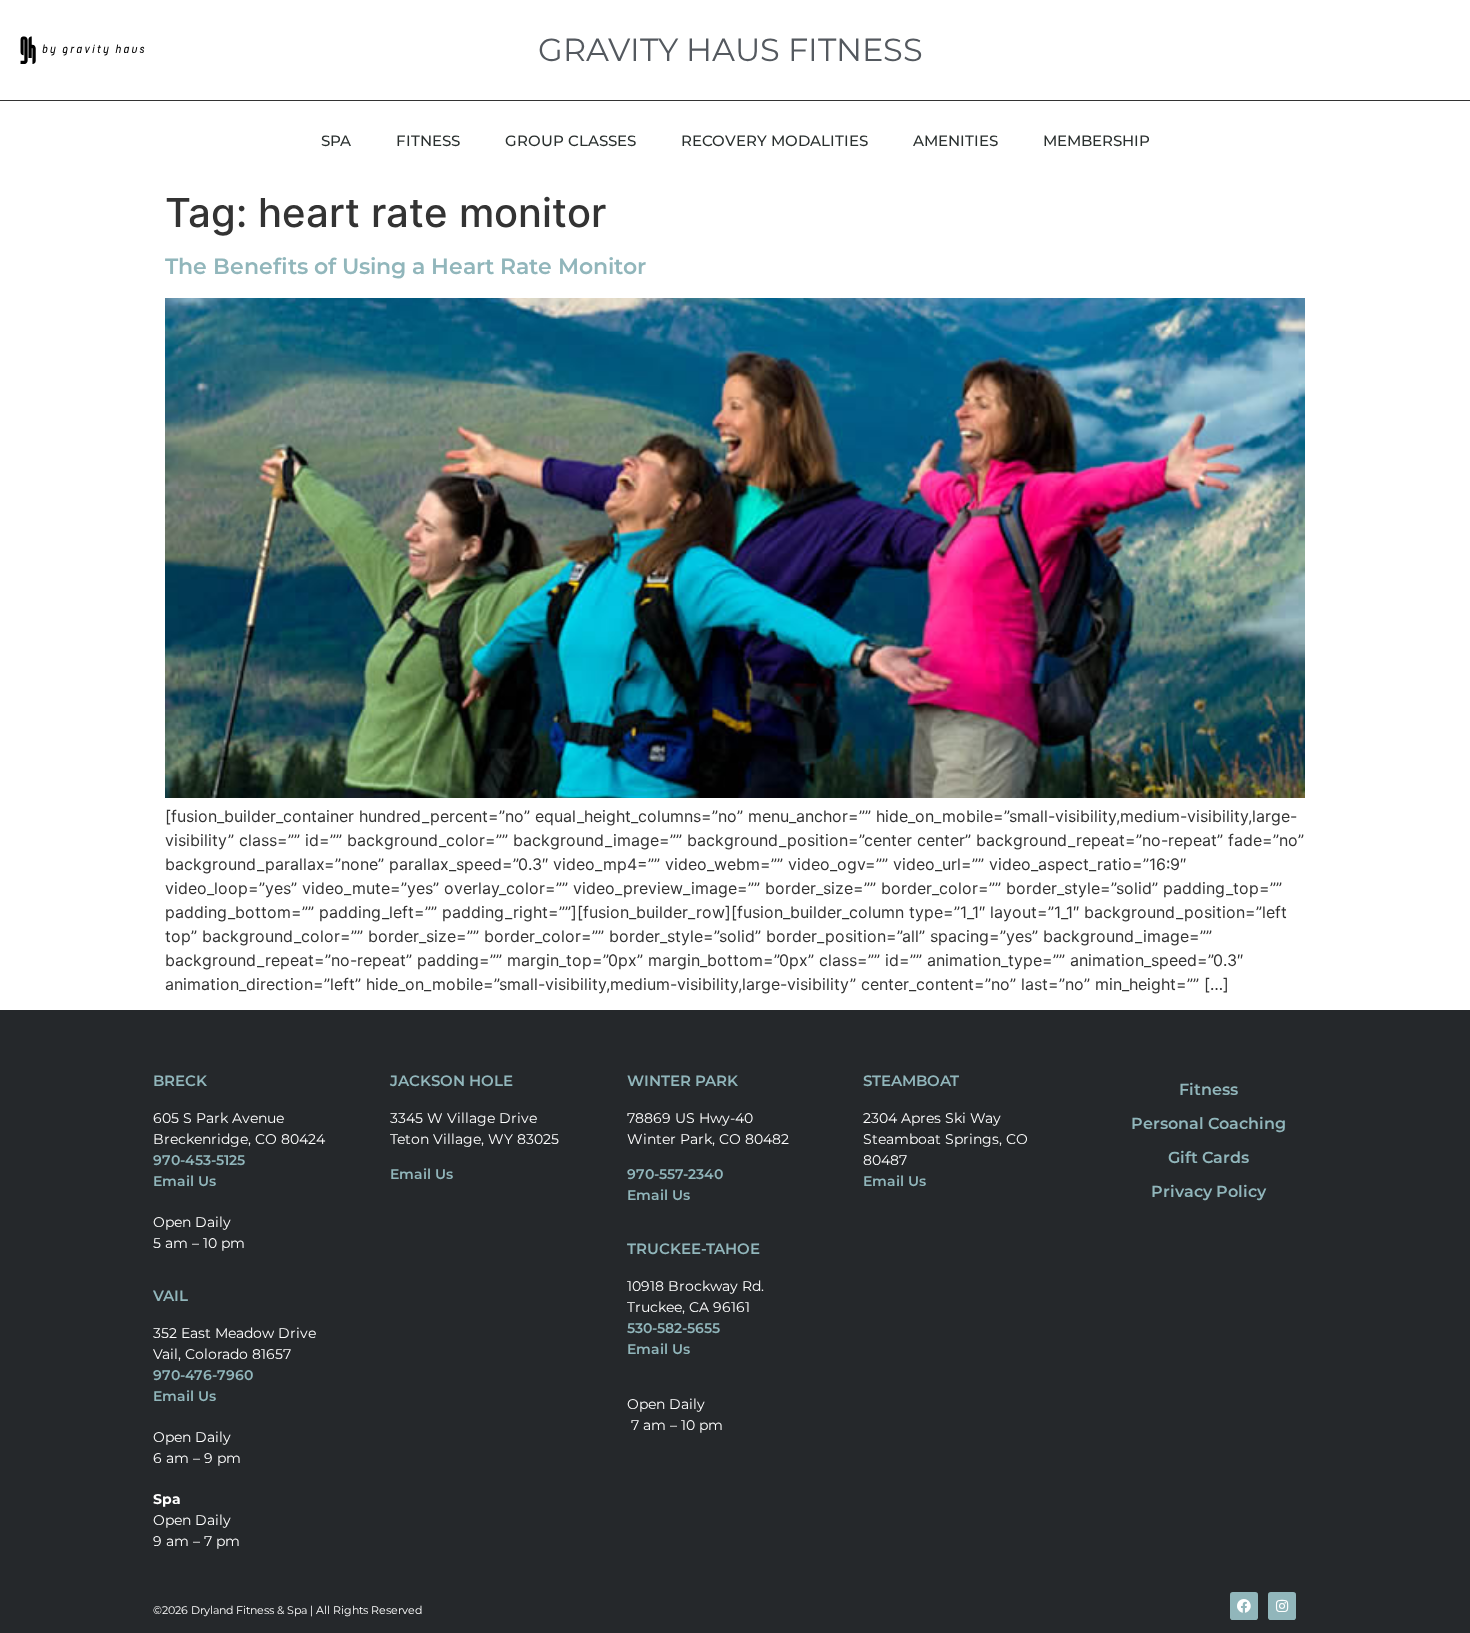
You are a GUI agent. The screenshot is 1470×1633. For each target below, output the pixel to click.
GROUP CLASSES (570, 140)
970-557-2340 (675, 1174)
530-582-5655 (673, 1328)
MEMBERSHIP (1096, 140)
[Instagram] (1282, 1606)
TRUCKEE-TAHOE (693, 1248)
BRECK (180, 1080)
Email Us (184, 1181)
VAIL (170, 1295)
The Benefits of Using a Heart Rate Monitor (405, 266)
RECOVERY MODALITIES (774, 140)
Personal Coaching (1208, 1123)
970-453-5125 (199, 1160)
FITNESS (428, 140)
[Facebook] (1244, 1606)
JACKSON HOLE (451, 1080)
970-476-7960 (203, 1375)
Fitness (1208, 1089)
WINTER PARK (682, 1080)
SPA (336, 140)
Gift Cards (1208, 1157)
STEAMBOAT (911, 1080)
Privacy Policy (1208, 1191)
